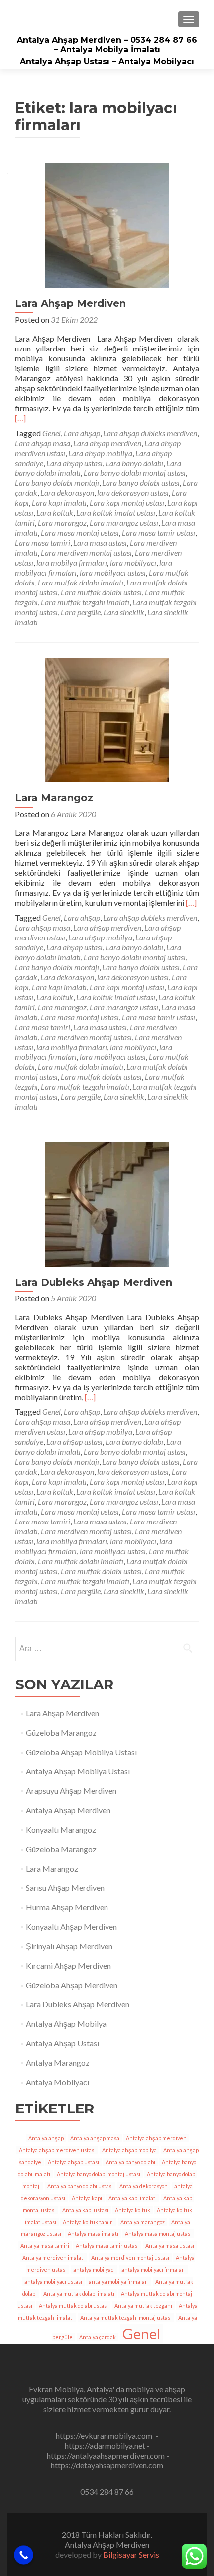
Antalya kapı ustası (85, 2210)
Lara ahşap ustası (74, 463)
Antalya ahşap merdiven (156, 2138)
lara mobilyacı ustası (113, 572)
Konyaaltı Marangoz (61, 1829)
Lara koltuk (55, 513)
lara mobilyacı (133, 562)
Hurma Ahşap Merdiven (67, 1907)
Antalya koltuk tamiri (88, 2222)
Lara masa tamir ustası (159, 532)
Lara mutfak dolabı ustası (101, 592)
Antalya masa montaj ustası (158, 2234)
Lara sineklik (124, 612)
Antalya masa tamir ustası (107, 2246)
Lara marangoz (62, 523)
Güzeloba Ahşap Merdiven (72, 1985)
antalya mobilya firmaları (119, 2282)
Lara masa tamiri (43, 542)
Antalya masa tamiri (45, 2246)
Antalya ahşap (46, 2138)
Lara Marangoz (54, 798)
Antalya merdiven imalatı (53, 2258)
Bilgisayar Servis (131, 2554)
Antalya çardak (98, 2337)
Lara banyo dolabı (134, 463)
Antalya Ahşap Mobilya (66, 2024)
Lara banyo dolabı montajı (57, 483)
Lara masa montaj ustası (80, 532)
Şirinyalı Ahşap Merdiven (69, 1946)
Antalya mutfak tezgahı (143, 2305)
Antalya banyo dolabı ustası (80, 2186)
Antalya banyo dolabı (130, 2162)
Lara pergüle (81, 612)
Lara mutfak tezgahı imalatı (85, 602)
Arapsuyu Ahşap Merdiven (71, 1791)
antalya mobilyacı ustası (53, 2282)
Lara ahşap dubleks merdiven (150, 433)
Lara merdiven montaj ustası (86, 552)
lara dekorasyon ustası (133, 493)
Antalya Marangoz (58, 2062)
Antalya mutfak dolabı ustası (73, 2305)
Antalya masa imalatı (93, 2234)
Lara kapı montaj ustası (127, 503)
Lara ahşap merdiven (107, 443)
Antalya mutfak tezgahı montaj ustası (126, 2317)
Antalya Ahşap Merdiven (68, 1810)
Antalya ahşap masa (95, 2138)
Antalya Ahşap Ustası (62, 2043)
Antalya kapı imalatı (133, 2198)
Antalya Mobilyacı (57, 2082)
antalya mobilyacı (94, 2270)
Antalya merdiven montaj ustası (130, 2258)
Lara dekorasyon (67, 493)
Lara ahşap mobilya (100, 453)
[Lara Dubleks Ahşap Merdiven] (107, 1203)
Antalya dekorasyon (144, 2186)
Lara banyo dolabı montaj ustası (135, 473)
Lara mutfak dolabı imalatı (81, 582)
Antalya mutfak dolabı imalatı (79, 2293)
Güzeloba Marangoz (61, 1732)
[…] (20, 418)
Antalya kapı (87, 2198)
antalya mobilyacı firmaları (154, 2270)
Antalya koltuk (133, 2210)
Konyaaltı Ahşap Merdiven (71, 1927)
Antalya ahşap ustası (73, 2162)
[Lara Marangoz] (107, 719)
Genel (52, 433)
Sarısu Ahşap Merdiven (65, 1888)
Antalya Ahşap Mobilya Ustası (78, 1771)
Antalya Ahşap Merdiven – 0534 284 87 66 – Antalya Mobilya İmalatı (107, 45)
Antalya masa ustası (170, 2246)
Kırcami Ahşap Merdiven (68, 1965)
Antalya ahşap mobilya (129, 2150)
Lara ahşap (82, 433)
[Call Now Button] (24, 2555)
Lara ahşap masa (43, 443)
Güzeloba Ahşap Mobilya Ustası (81, 1752)
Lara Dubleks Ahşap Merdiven (94, 1282)
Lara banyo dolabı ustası (141, 483)
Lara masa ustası (100, 542)
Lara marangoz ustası (124, 523)
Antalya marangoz (143, 2222)
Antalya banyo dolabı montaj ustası (99, 2174)
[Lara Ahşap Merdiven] (107, 224)
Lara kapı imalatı (59, 503)
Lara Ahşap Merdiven (70, 303)
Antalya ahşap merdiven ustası (57, 2150)
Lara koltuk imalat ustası (116, 513)
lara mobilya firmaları (72, 562)
